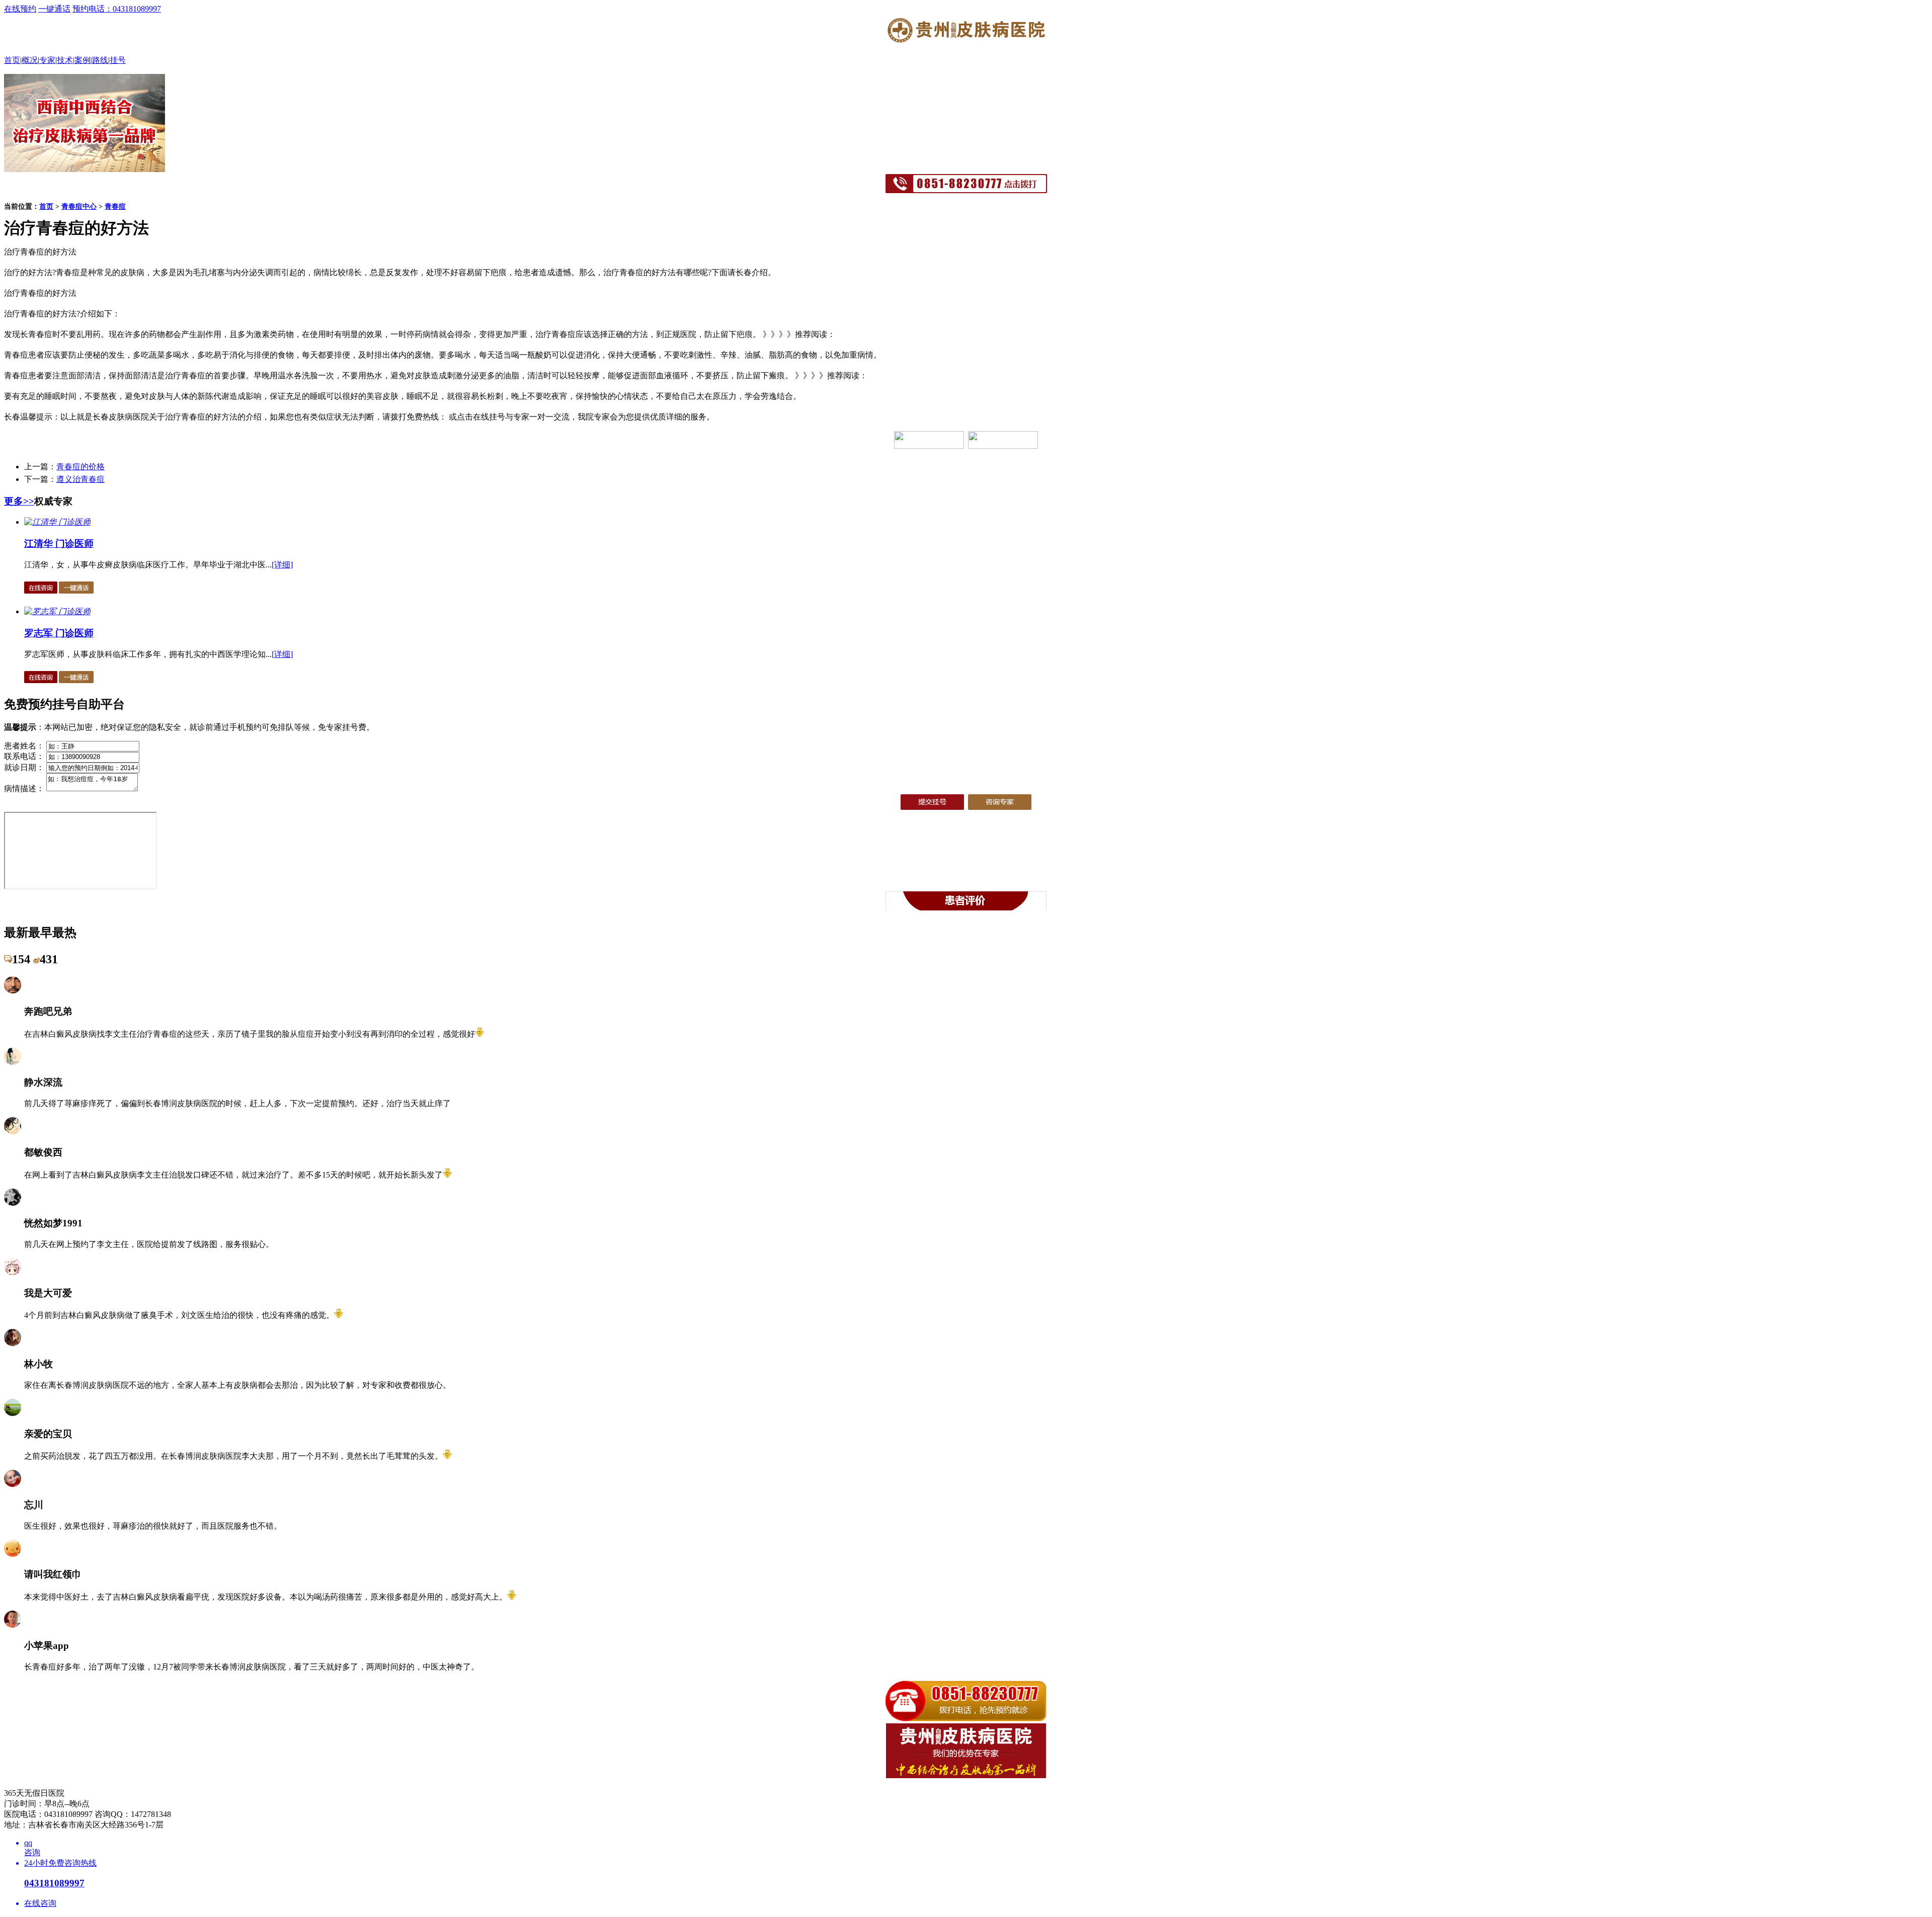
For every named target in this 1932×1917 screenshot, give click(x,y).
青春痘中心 (79, 206)
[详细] (282, 565)
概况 (30, 60)
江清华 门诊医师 (59, 544)
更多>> (19, 501)
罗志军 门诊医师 (59, 633)
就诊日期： (24, 767)
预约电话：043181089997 (117, 9)
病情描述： (24, 788)
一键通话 (54, 9)
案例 (83, 60)
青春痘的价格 (80, 467)
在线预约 (20, 9)
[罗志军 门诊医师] (57, 611)
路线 (100, 60)
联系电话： (24, 756)
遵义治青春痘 (80, 479)
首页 (12, 60)
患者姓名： (24, 746)
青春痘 (115, 206)
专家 (47, 60)
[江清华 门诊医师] (57, 522)
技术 (65, 60)
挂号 (118, 60)
